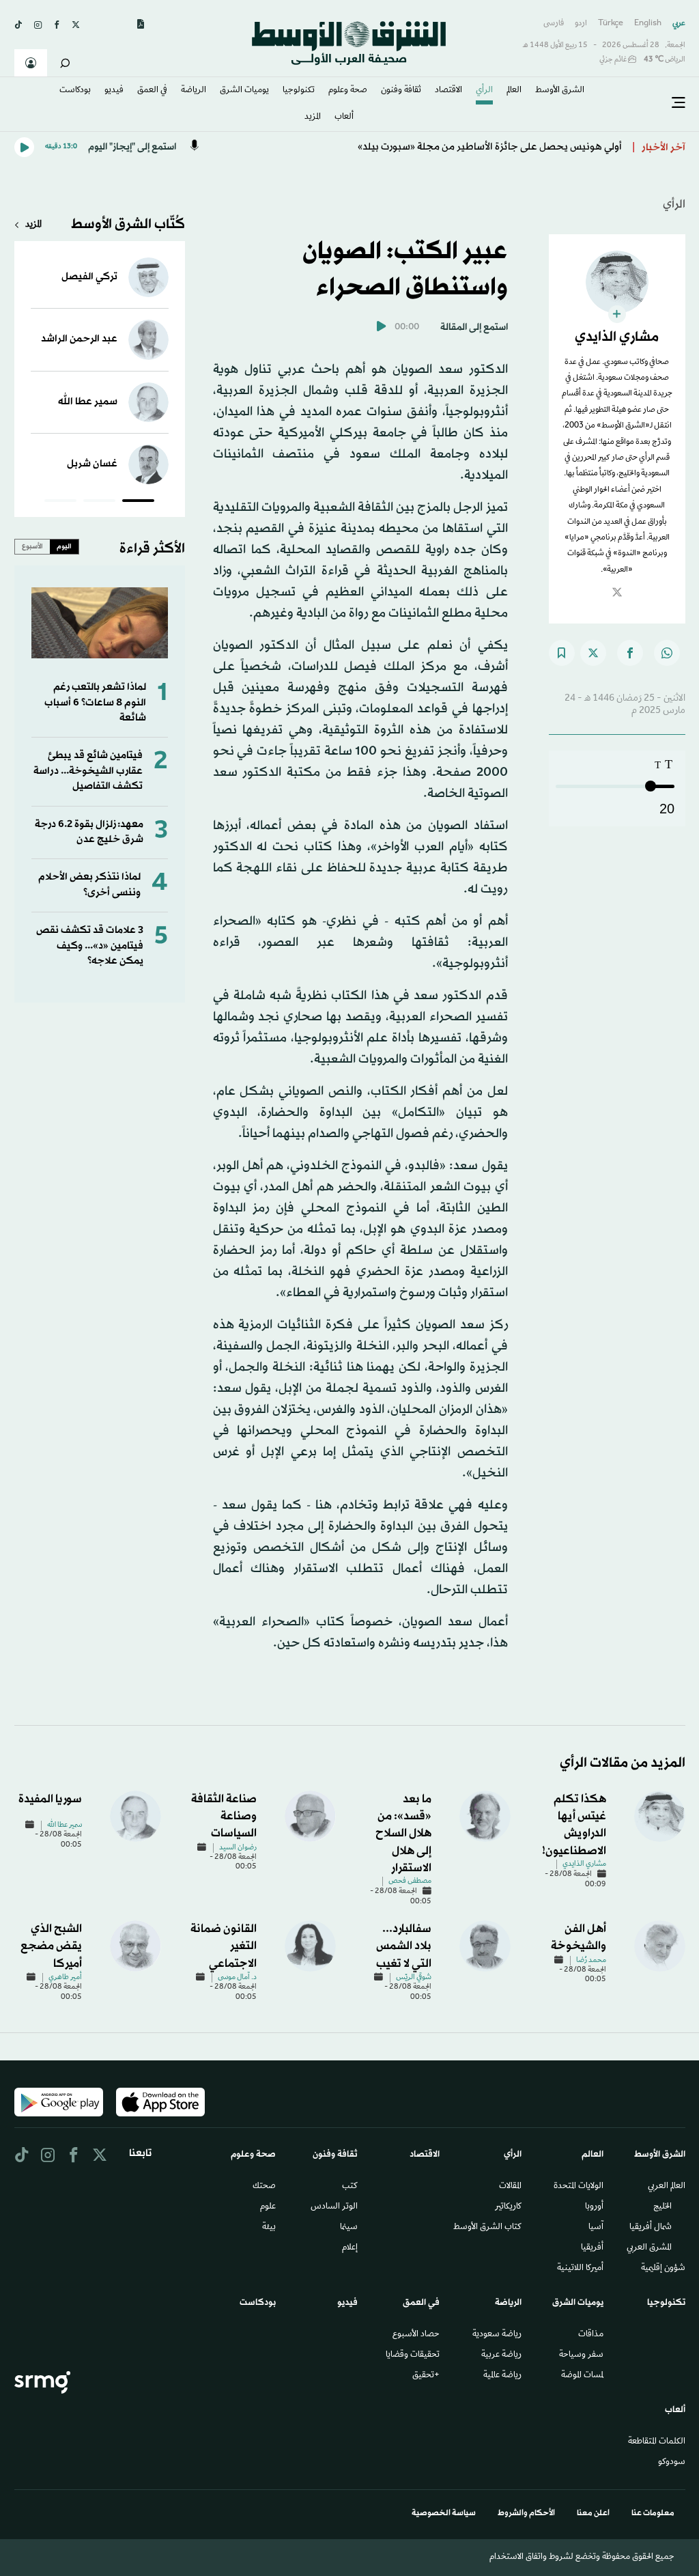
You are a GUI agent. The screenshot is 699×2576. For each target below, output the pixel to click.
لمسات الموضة (582, 2376)
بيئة (269, 2228)
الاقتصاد (448, 91)
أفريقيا (592, 2248)
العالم (514, 91)
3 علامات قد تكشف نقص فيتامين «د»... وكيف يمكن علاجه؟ (90, 946)
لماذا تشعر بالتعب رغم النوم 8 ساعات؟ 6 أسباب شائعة (95, 703)
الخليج (662, 2207)
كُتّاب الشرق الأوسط (128, 225)
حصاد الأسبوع (416, 2335)
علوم (268, 2207)
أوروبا (594, 2207)
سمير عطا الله (88, 402)
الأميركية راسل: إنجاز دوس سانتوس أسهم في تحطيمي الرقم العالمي (479, 147)
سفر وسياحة (581, 2355)
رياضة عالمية (502, 2376)
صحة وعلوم (348, 91)
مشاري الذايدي (584, 1864)
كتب (350, 2187)
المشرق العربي (649, 2248)
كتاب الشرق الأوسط (487, 2228)
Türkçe (611, 24)
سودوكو (672, 2463)
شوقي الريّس (414, 1978)
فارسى (554, 24)
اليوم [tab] (64, 546)
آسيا (596, 2228)
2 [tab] (99, 503)
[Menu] (679, 103)
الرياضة (194, 91)
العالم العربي (667, 2187)
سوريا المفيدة (50, 1799)
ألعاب (344, 117)
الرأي (484, 91)
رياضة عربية (501, 2355)
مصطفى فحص (410, 1881)
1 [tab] (138, 503)
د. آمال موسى (237, 1978)
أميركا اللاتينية (580, 2269)
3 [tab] (60, 503)
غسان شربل (92, 464)
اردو (581, 24)
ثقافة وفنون (401, 91)
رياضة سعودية (497, 2335)
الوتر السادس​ (334, 2207)
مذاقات (591, 2335)
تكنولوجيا (299, 91)
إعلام (350, 2248)
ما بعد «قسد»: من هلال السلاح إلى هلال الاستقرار (403, 1834)
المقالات (510, 2187)
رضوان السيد (238, 1848)
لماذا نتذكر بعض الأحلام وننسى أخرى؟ (89, 885)
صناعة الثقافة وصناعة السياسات (224, 1816)
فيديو (114, 91)
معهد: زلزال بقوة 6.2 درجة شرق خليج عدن (89, 832)
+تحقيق (426, 2376)
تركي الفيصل (89, 277)
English (648, 24)
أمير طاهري (65, 1978)
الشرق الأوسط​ (560, 91)
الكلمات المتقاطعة (657, 2442)
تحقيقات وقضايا (413, 2355)
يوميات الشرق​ (244, 91)
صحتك (264, 2187)
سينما (349, 2228)
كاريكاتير (508, 2207)
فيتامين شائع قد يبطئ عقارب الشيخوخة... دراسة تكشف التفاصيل (88, 771)
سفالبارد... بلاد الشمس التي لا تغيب (404, 1946)
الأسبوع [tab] (32, 546)
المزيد (313, 117)
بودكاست (75, 91)
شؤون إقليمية (663, 2269)
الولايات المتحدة (579, 2187)
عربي (679, 24)
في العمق (152, 91)
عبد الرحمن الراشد (79, 339)
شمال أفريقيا (651, 2228)
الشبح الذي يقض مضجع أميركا (51, 1946)
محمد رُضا (591, 1961)
